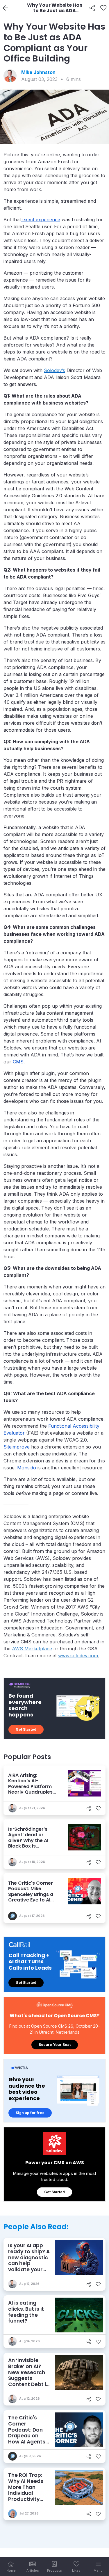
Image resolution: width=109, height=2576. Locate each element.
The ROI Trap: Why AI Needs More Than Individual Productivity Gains (26, 2490)
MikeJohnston (38, 72)
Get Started (26, 1729)
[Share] (92, 8)
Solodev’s (54, 370)
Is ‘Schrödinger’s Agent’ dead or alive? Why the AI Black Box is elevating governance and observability (28, 1846)
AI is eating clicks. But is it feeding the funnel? (26, 2312)
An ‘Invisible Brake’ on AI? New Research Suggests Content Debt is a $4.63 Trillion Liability (28, 2378)
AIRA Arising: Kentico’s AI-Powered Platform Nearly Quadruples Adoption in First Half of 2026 (33, 1789)
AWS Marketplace (32, 1649)
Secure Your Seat (55, 2045)
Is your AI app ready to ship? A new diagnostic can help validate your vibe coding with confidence (29, 2263)
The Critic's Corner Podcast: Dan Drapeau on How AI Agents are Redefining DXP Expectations (27, 2439)
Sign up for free (30, 2113)
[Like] (103, 8)
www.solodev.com (78, 1656)
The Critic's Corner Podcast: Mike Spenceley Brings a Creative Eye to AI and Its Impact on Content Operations (32, 1897)
